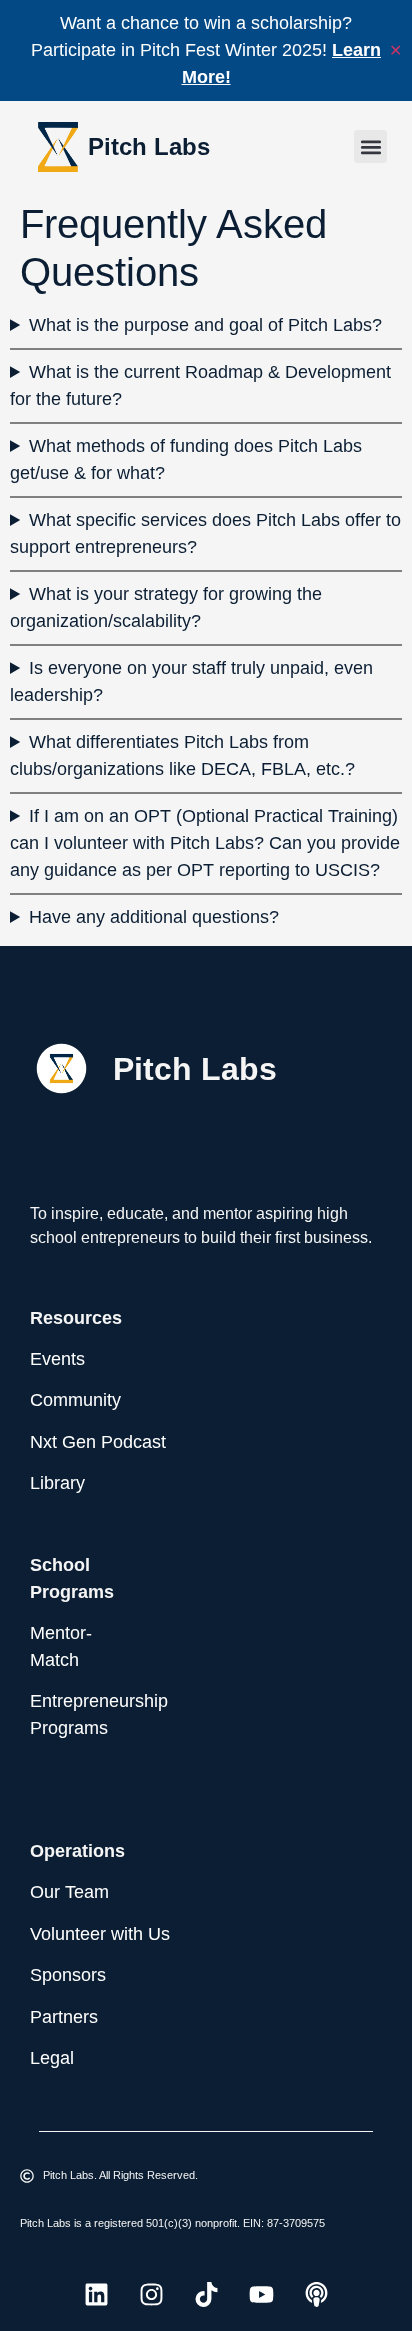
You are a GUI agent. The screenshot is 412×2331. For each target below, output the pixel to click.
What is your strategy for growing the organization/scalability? (166, 607)
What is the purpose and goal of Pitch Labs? (205, 325)
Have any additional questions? (154, 917)
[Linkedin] (96, 2295)
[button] (370, 146)
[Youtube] (261, 2295)
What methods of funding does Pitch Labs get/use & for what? (186, 459)
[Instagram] (151, 2295)
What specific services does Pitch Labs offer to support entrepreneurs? (205, 533)
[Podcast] (316, 2295)
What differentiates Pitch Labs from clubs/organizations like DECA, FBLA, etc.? (182, 755)
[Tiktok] (206, 2295)
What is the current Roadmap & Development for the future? (200, 385)
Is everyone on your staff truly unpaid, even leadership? (191, 681)
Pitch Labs (149, 146)
